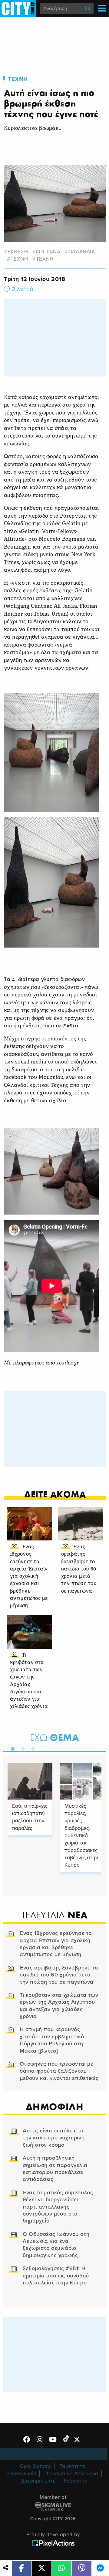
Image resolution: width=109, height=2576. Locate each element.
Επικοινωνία (22, 2474)
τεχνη (19, 259)
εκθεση (18, 252)
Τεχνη (18, 79)
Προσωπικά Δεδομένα (71, 2474)
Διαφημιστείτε (38, 2481)
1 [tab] (11, 1748)
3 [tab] (32, 1748)
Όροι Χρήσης (36, 2466)
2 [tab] (21, 1748)
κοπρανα (48, 252)
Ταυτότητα (73, 2466)
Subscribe (76, 2481)
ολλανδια (82, 252)
